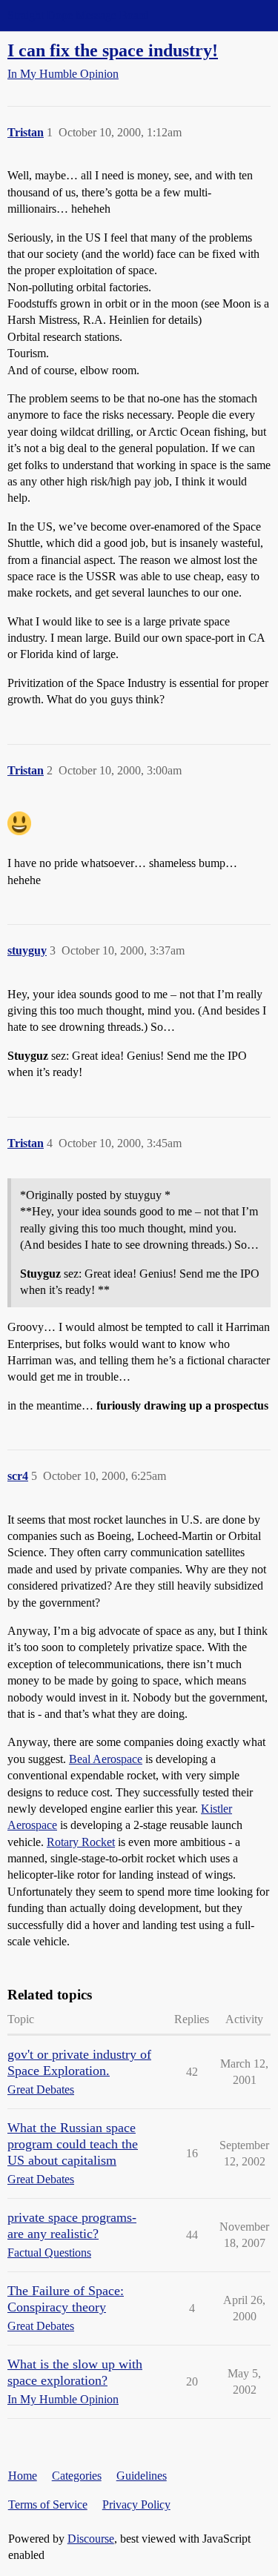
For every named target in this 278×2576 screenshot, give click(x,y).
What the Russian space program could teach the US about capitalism (73, 2144)
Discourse (91, 2539)
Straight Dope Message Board (78, 15)
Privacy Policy (136, 2504)
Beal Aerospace (106, 1759)
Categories (77, 2476)
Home (23, 2476)
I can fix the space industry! (113, 50)
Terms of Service (48, 2504)
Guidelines (142, 2476)
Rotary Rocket (81, 1842)
